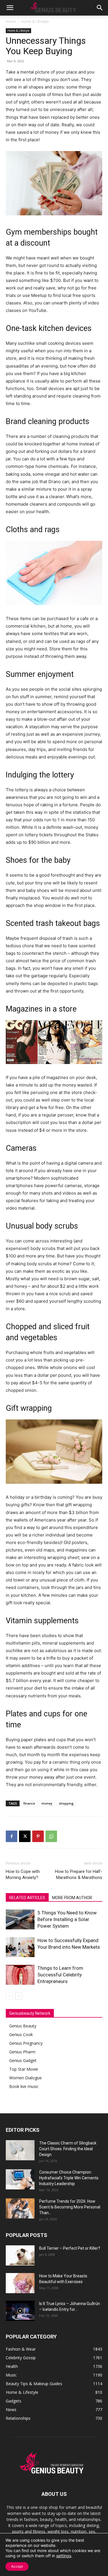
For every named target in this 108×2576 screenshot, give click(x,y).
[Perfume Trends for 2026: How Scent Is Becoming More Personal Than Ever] (20, 2208)
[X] (25, 1836)
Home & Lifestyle (35, 21)
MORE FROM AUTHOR (72, 1898)
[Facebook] (12, 1836)
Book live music (24, 2086)
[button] (10, 8)
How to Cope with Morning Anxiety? (23, 1874)
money (47, 1803)
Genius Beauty (23, 2026)
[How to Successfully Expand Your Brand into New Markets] (20, 1947)
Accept (17, 2566)
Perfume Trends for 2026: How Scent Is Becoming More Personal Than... (70, 2207)
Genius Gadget (23, 2060)
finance (29, 1803)
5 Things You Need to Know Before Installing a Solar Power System (67, 1919)
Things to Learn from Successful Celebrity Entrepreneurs (60, 1975)
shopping (66, 1803)
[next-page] (19, 1996)
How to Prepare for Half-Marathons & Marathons (79, 1874)
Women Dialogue (25, 2078)
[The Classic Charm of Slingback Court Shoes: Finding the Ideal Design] (20, 2150)
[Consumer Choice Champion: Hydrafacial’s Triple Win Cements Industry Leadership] (20, 2179)
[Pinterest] (38, 1836)
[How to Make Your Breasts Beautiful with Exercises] (20, 2283)
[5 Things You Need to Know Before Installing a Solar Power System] (20, 1919)
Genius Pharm (22, 2052)
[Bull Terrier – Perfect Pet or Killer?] (20, 2255)
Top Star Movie (24, 2069)
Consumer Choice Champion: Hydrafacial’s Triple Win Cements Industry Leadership (69, 2178)
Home (11, 21)
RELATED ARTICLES (27, 1898)
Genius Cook (21, 2034)
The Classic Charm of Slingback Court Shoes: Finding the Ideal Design (68, 2149)
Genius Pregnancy (26, 2043)
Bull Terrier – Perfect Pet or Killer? (70, 2248)
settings (64, 2556)
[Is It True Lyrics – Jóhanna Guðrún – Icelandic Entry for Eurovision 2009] (20, 2311)
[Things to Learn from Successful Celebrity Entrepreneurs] (20, 1975)
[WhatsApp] (51, 1836)
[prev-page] (9, 1996)
